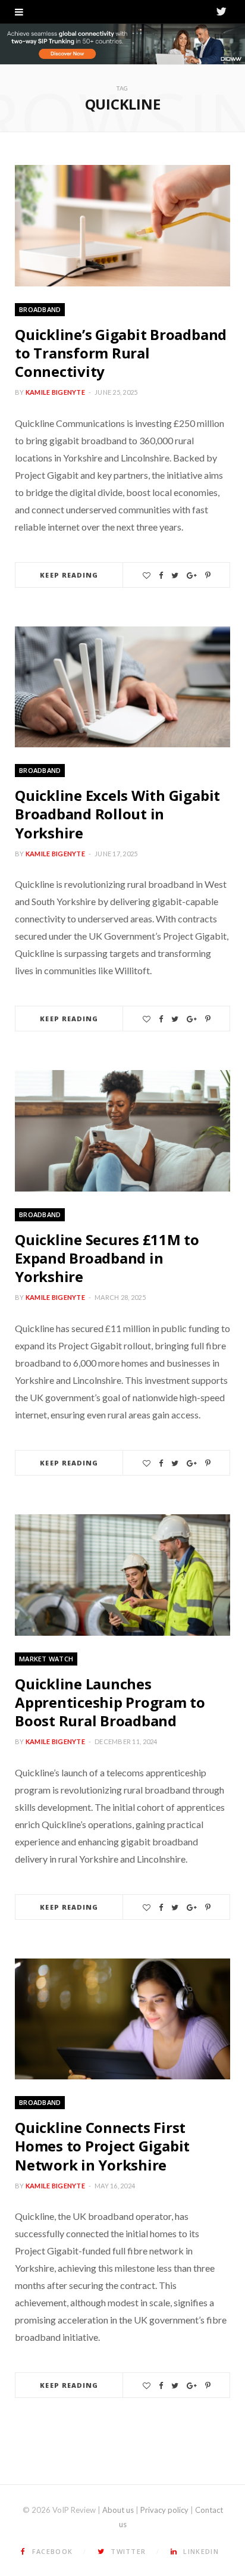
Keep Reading (69, 575)
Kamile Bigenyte (55, 392)
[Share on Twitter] (175, 576)
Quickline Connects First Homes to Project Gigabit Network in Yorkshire (102, 2146)
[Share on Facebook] (161, 576)
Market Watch (46, 1659)
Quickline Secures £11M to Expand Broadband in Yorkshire (107, 1258)
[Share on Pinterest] (208, 576)
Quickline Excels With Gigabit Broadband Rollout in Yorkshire (117, 814)
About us (118, 2510)
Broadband (40, 309)
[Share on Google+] (192, 576)
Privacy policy (164, 2510)
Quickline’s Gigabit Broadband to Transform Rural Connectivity (121, 353)
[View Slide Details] (122, 44)
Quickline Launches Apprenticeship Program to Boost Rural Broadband (110, 1702)
